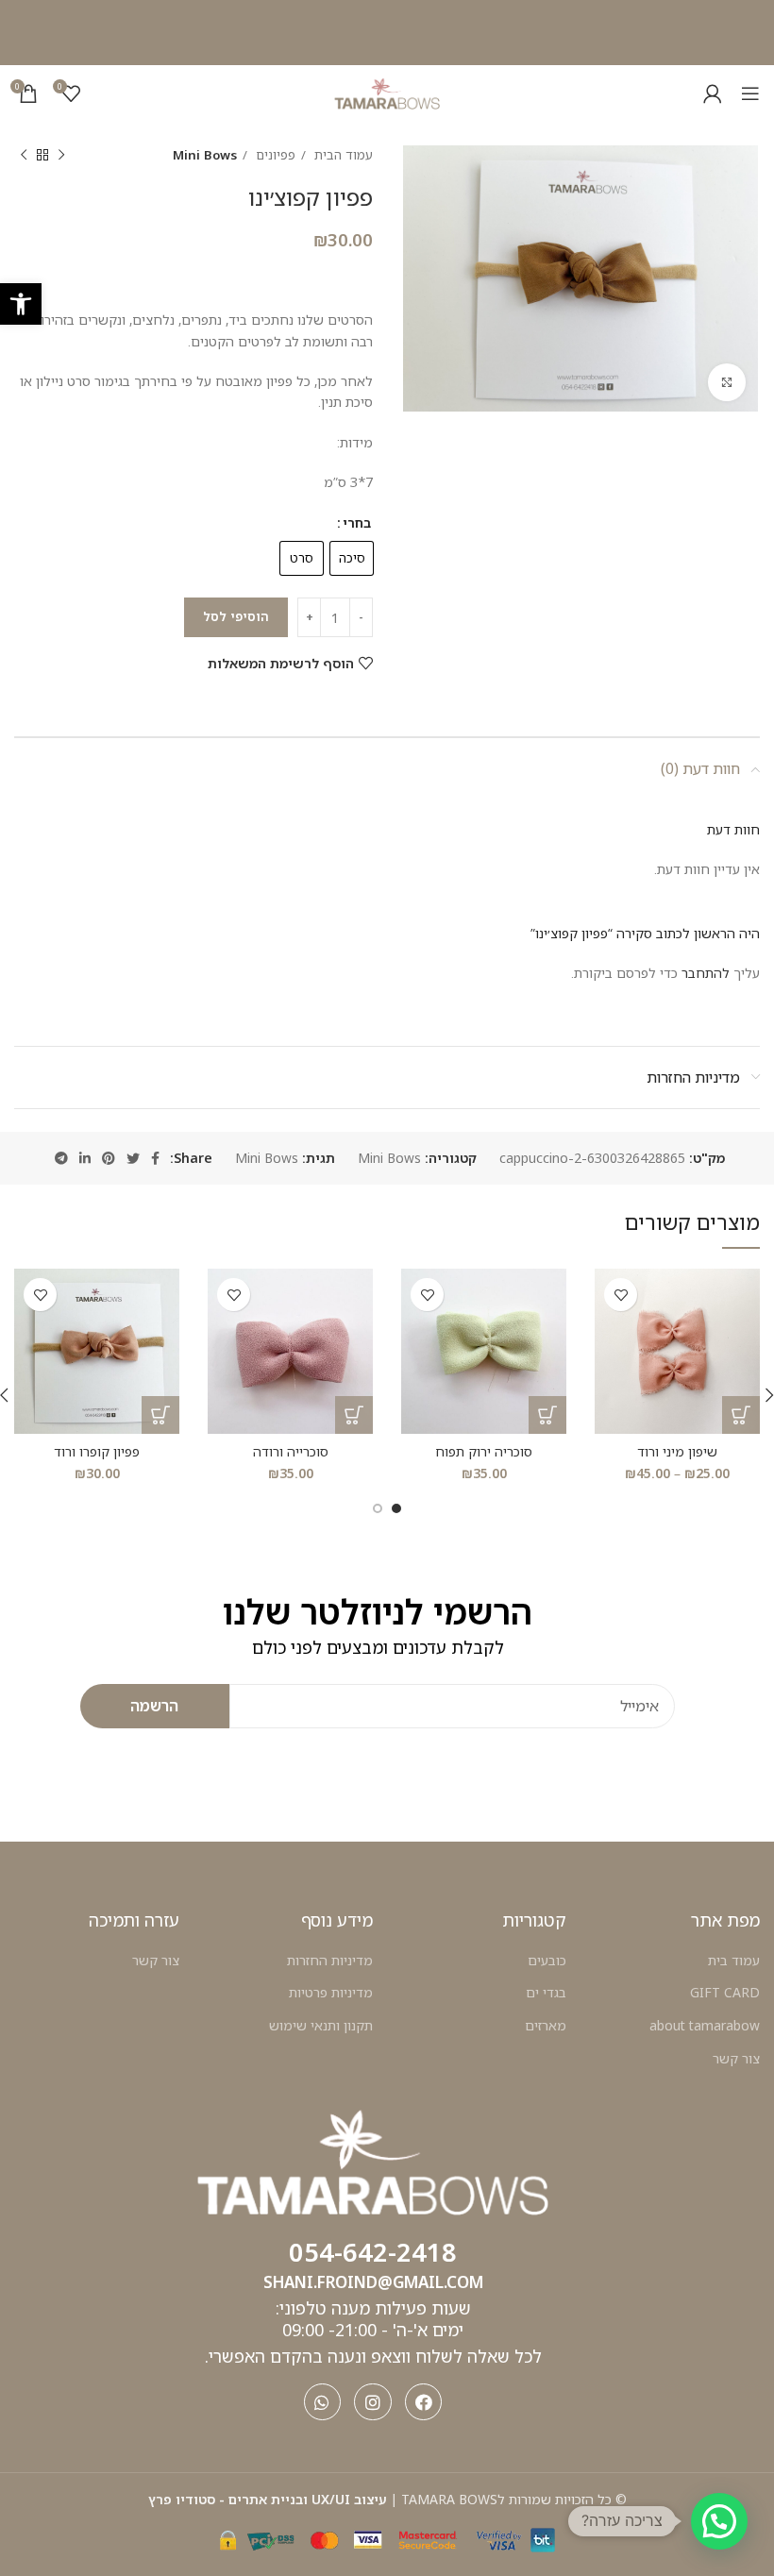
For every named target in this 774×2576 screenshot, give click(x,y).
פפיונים (274, 155)
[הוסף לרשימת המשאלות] (621, 1295)
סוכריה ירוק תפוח (484, 1451)
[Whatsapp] (323, 2402)
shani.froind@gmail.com (373, 2282)
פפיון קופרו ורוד (97, 1451)
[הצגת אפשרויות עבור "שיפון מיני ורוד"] (741, 1415)
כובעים (547, 1960)
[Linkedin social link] (85, 1158)
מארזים (546, 2025)
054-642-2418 (373, 2252)
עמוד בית (734, 1960)
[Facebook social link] (155, 1158)
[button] (21, 304)
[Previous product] (61, 156)
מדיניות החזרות (330, 1960)
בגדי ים (546, 1992)
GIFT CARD (725, 1992)
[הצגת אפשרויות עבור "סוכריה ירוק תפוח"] (547, 1415)
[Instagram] (373, 2402)
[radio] (352, 558)
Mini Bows (205, 155)
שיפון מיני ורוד (677, 1451)
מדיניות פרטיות (331, 1992)
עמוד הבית (342, 155)
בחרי (357, 522)
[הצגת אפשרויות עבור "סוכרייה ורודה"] (354, 1415)
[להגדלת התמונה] (727, 382)
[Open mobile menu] (750, 93)
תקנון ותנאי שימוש (321, 2025)
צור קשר (736, 2058)
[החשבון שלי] (713, 93)
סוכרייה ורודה (291, 1451)
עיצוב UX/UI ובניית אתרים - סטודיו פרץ (268, 2499)
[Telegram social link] (61, 1158)
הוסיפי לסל (236, 616)
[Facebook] (424, 2402)
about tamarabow (705, 2025)
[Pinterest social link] (109, 1158)
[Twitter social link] (133, 1158)
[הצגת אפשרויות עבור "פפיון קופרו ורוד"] (160, 1415)
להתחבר (706, 973)
